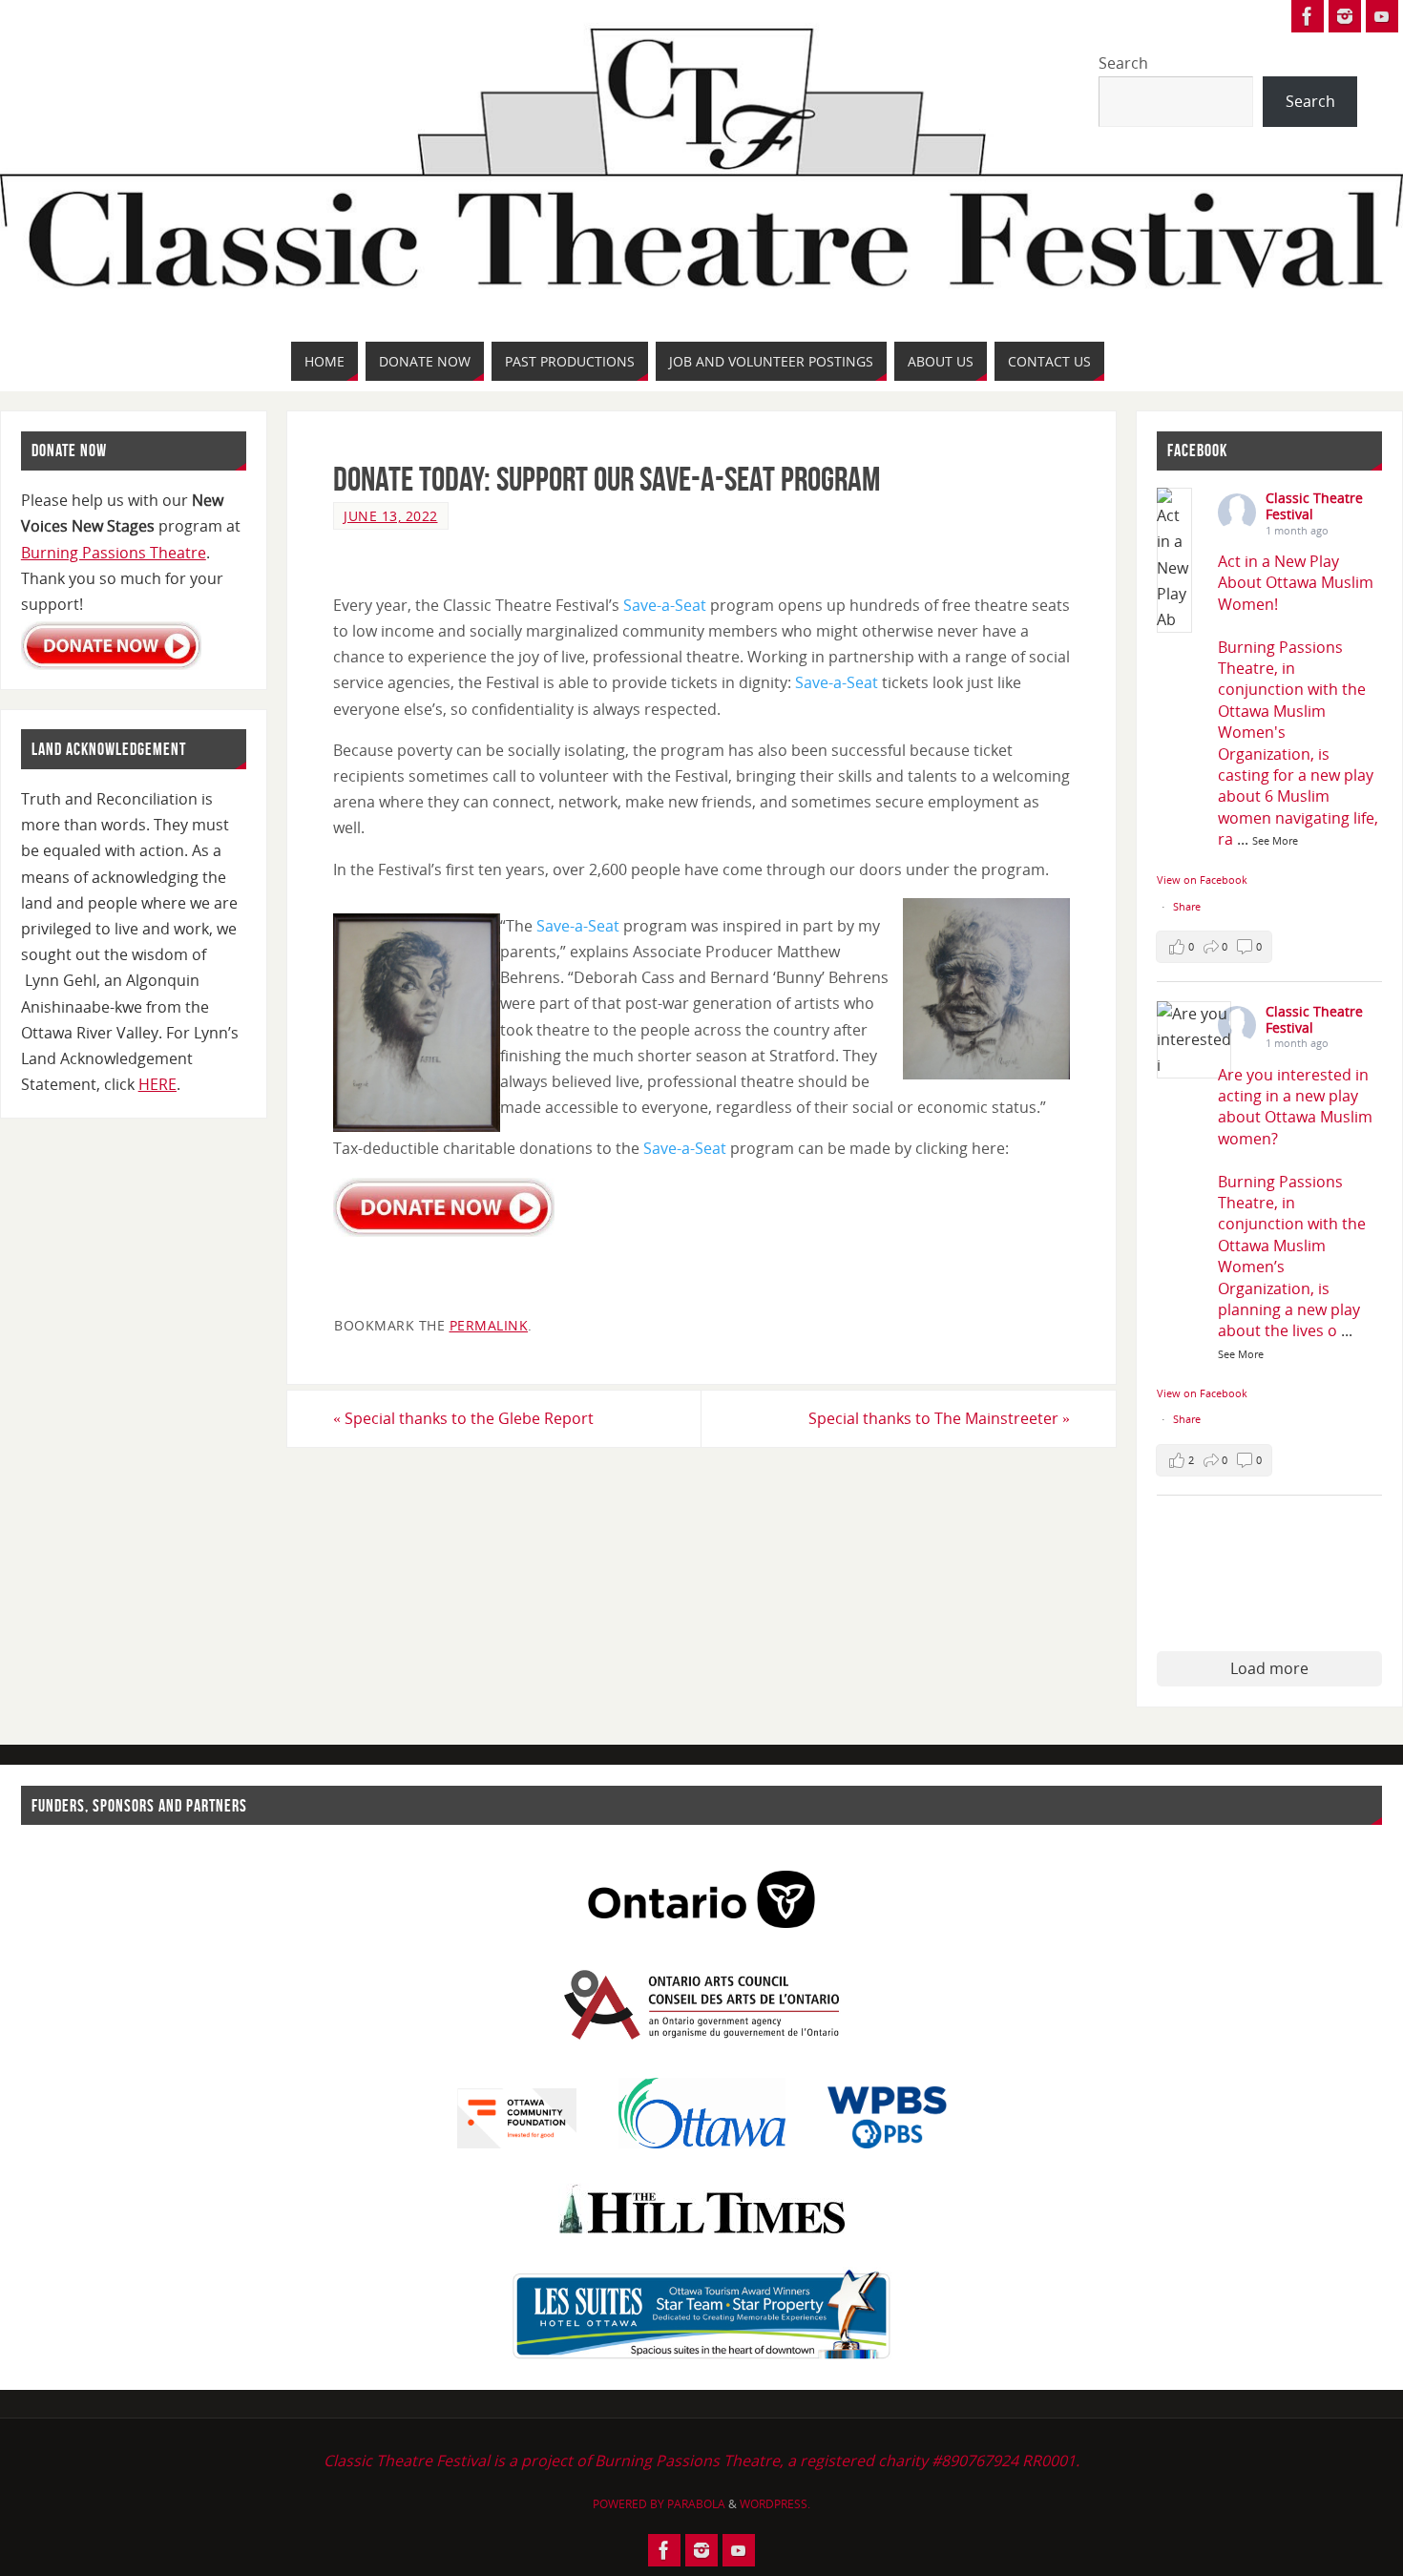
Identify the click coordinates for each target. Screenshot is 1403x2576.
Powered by (630, 2504)
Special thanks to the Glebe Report (463, 1418)
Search (1123, 63)
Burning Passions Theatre (114, 553)
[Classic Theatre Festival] (1308, 16)
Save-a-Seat (665, 605)
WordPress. (775, 2504)
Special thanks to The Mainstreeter (939, 1418)
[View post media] (1174, 560)
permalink (489, 1325)
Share (1187, 906)
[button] (1214, 947)
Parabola (696, 2504)
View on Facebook (1202, 880)
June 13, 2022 (391, 516)
